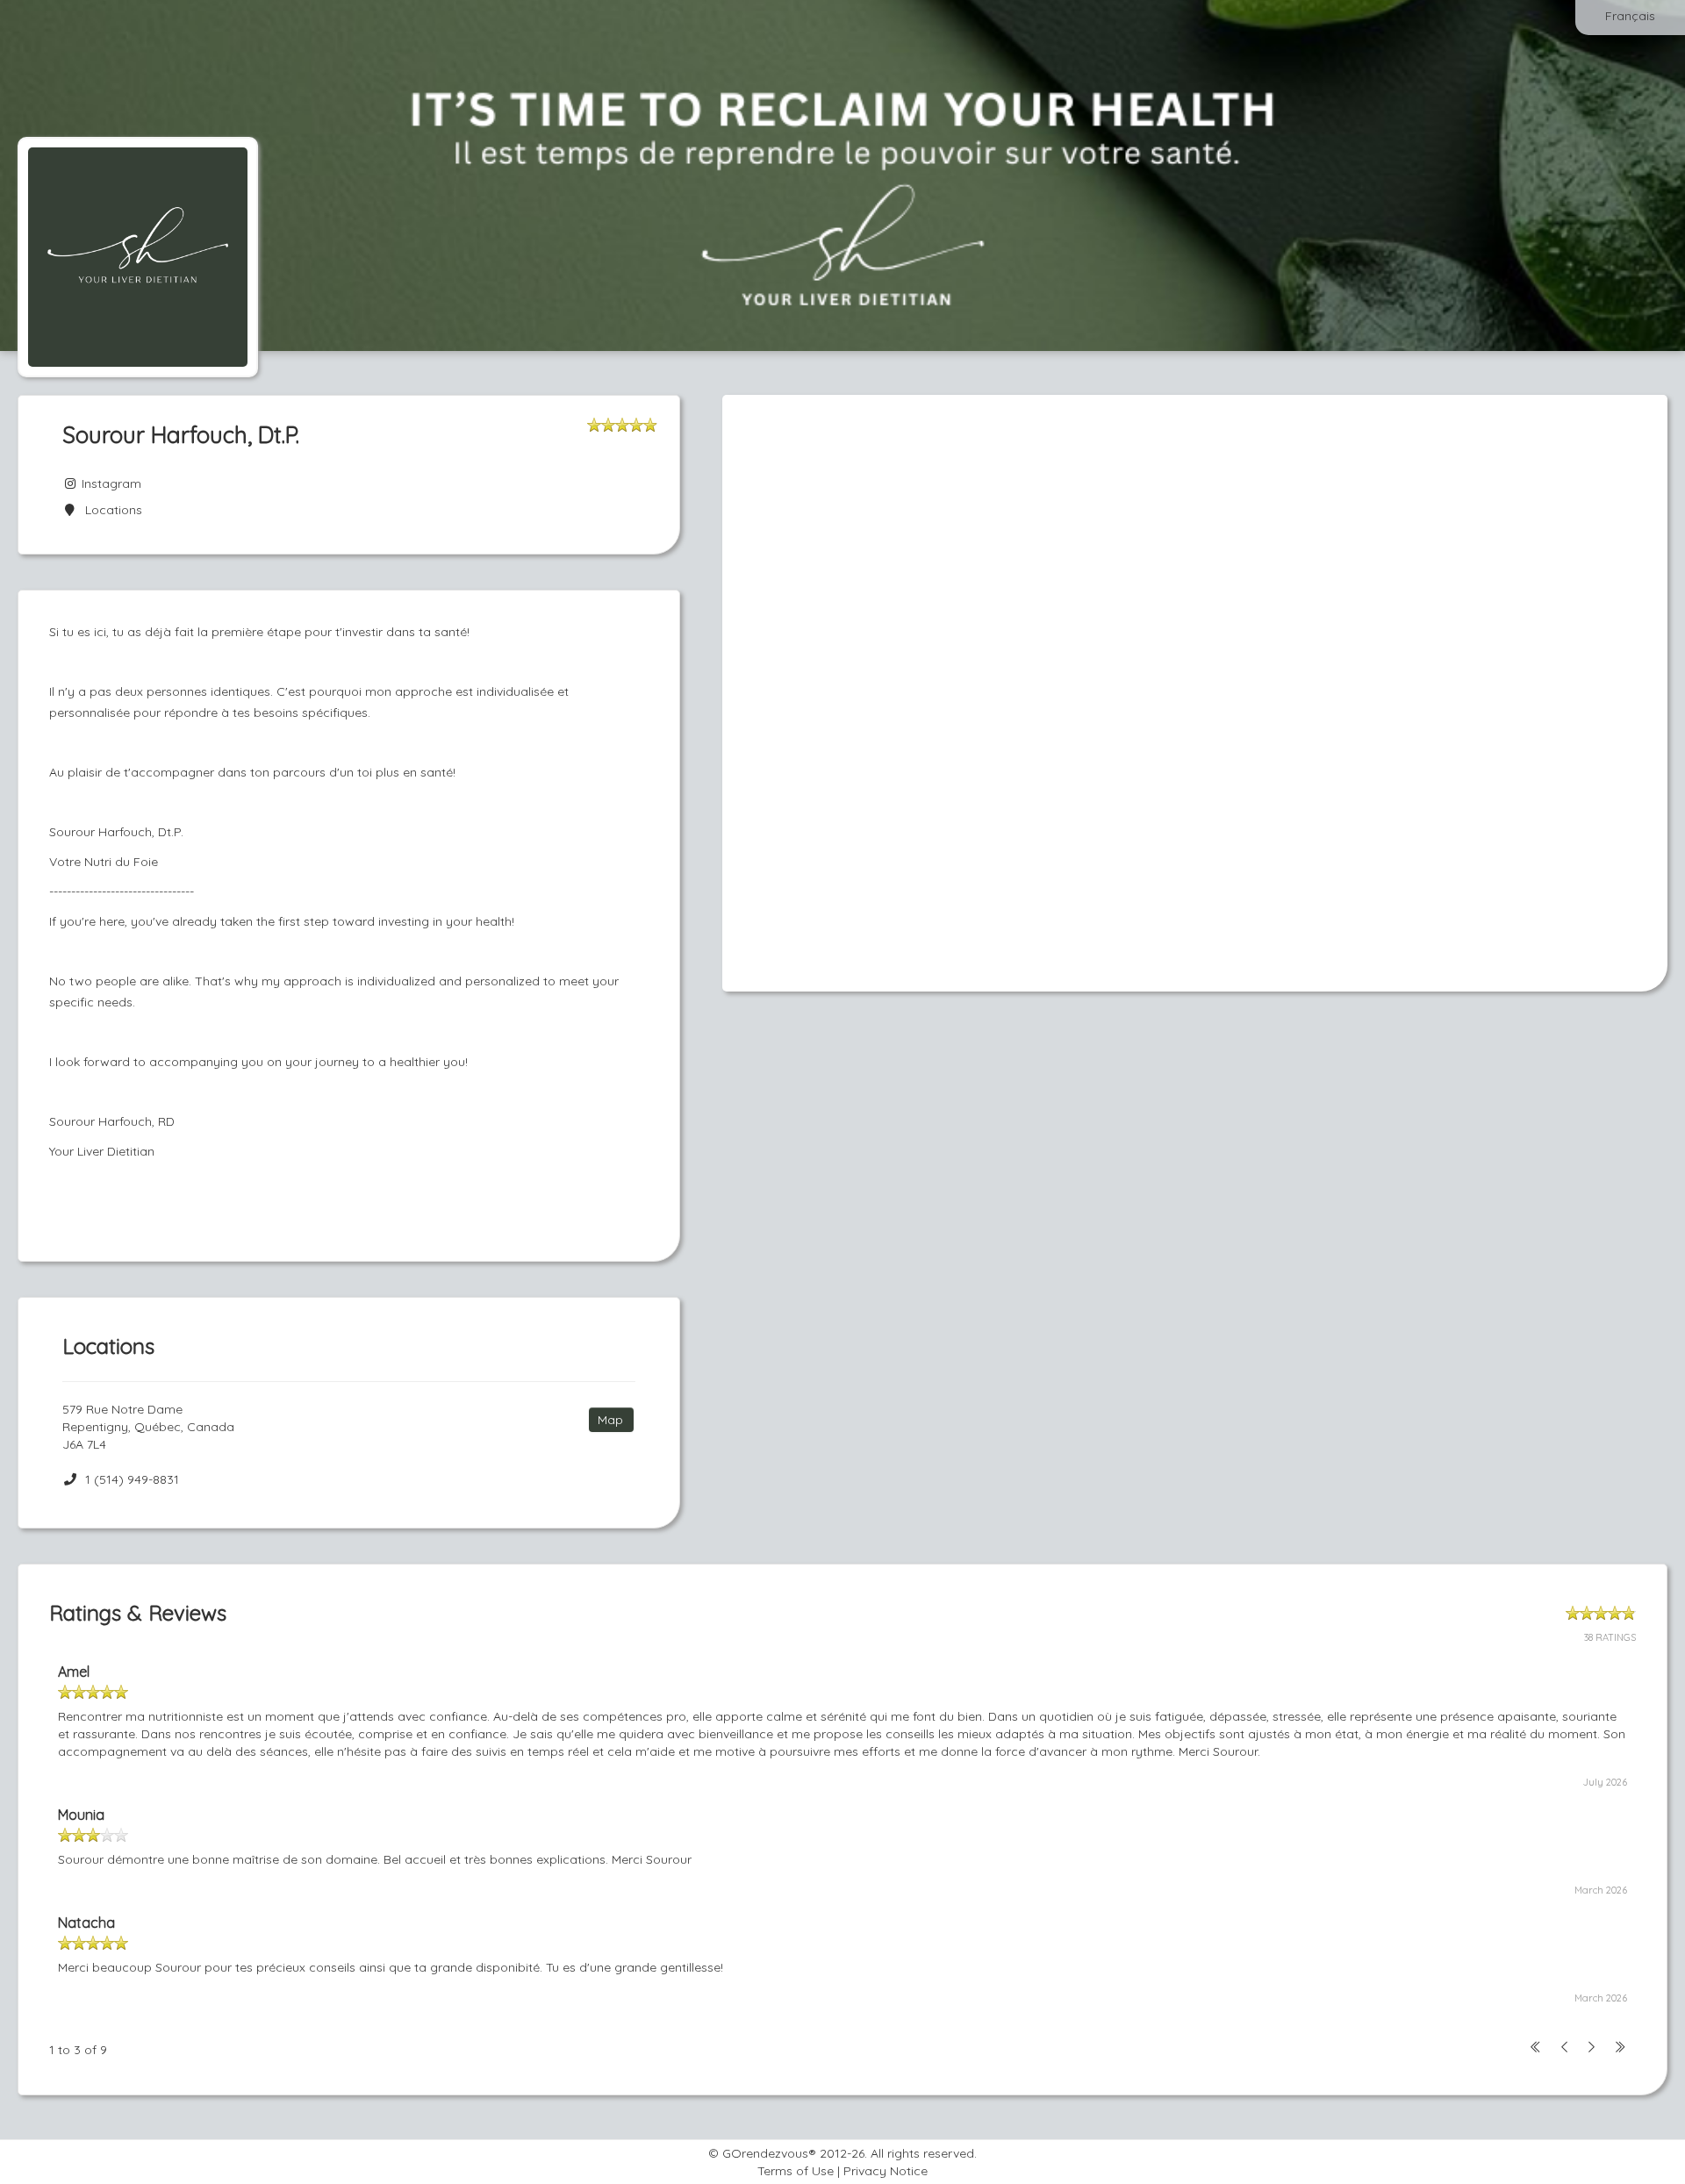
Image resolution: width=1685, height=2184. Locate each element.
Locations (110, 510)
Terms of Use (796, 2171)
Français (1630, 16)
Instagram (110, 483)
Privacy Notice (886, 2171)
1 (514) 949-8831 (132, 1479)
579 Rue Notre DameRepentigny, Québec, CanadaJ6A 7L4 (148, 1427)
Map (610, 1420)
